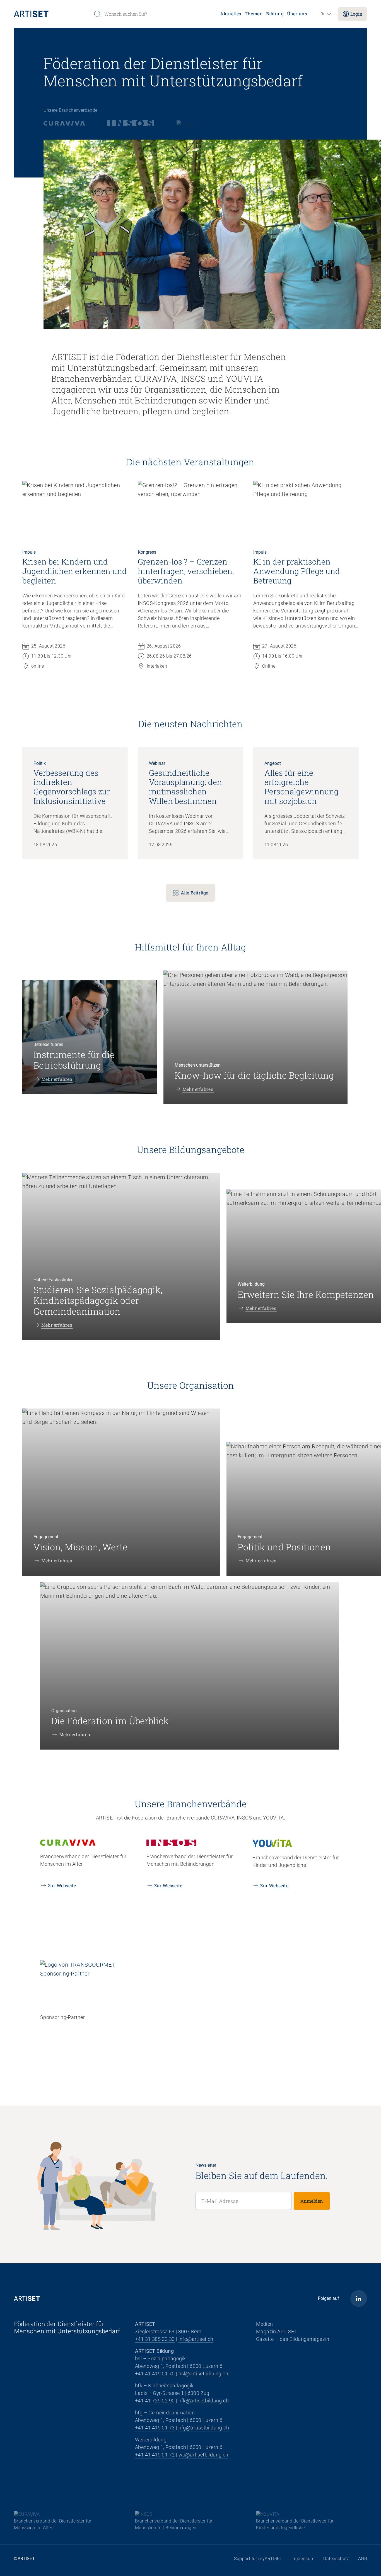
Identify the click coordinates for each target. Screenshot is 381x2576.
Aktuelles (231, 14)
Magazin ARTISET (277, 2331)
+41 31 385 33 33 (155, 2339)
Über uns (297, 14)
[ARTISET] (51, 14)
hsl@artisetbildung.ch (203, 2374)
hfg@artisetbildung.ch (204, 2428)
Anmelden (312, 2201)
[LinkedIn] (359, 2298)
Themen (254, 14)
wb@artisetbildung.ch (203, 2455)
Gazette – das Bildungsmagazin (293, 2339)
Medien (264, 2324)
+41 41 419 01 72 (155, 2455)
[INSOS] (131, 123)
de (323, 14)
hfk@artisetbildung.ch (204, 2401)
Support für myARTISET (258, 2559)
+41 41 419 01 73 (155, 2428)
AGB (363, 2559)
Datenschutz (336, 2559)
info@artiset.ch (196, 2339)
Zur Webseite (62, 1885)
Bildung (275, 14)
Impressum (303, 2559)
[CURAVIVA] (64, 123)
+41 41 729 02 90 (155, 2401)
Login (356, 14)
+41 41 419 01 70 (155, 2374)
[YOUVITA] (191, 123)
